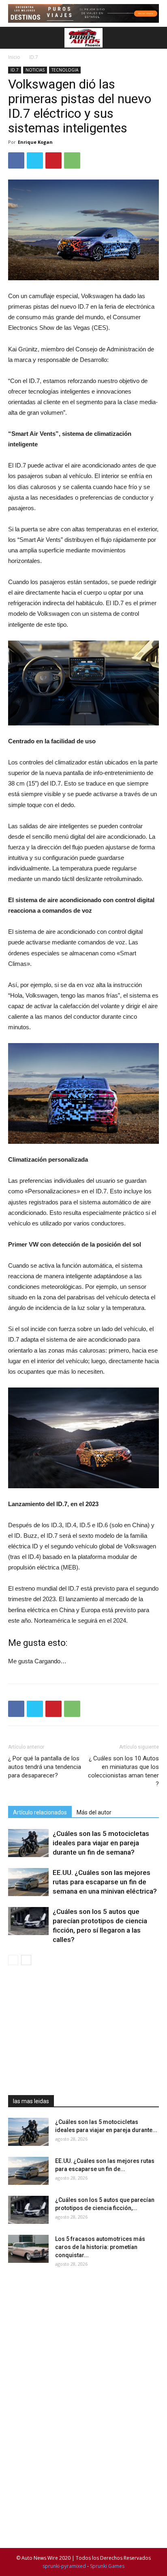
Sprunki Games (107, 2566)
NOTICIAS (35, 70)
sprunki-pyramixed (64, 2566)
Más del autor (94, 1812)
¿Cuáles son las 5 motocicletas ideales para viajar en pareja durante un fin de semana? (101, 1843)
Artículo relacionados (40, 1812)
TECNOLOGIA (65, 70)
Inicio (14, 57)
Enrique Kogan (35, 142)
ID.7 (34, 57)
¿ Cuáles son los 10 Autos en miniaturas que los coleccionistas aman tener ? (123, 1771)
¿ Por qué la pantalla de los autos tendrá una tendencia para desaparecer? (45, 1767)
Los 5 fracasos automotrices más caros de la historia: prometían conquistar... (100, 2247)
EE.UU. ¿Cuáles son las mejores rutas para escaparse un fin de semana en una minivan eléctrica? (105, 1882)
